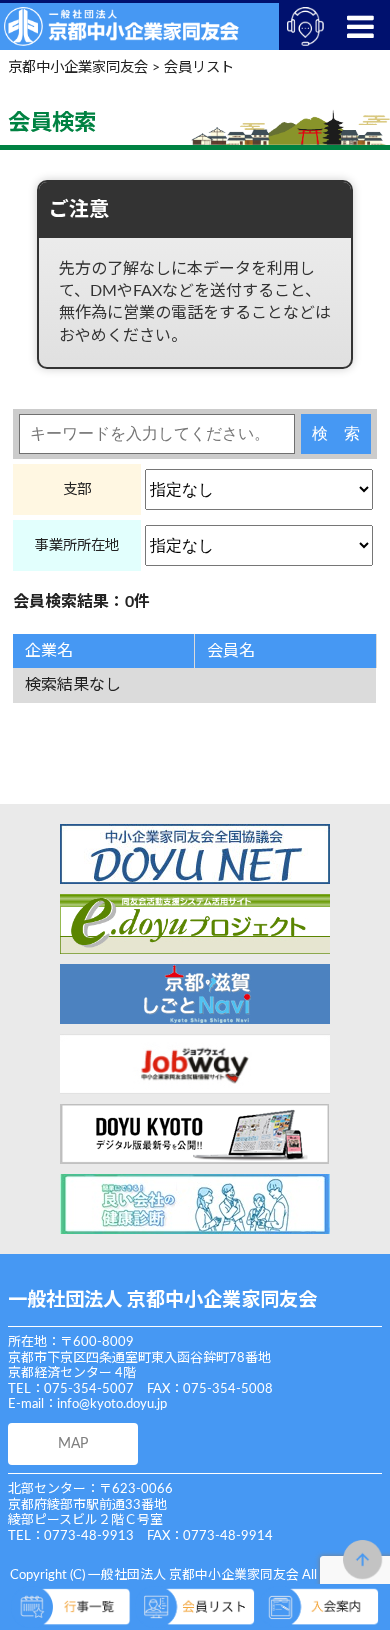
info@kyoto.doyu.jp (112, 1404)
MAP (73, 1443)
